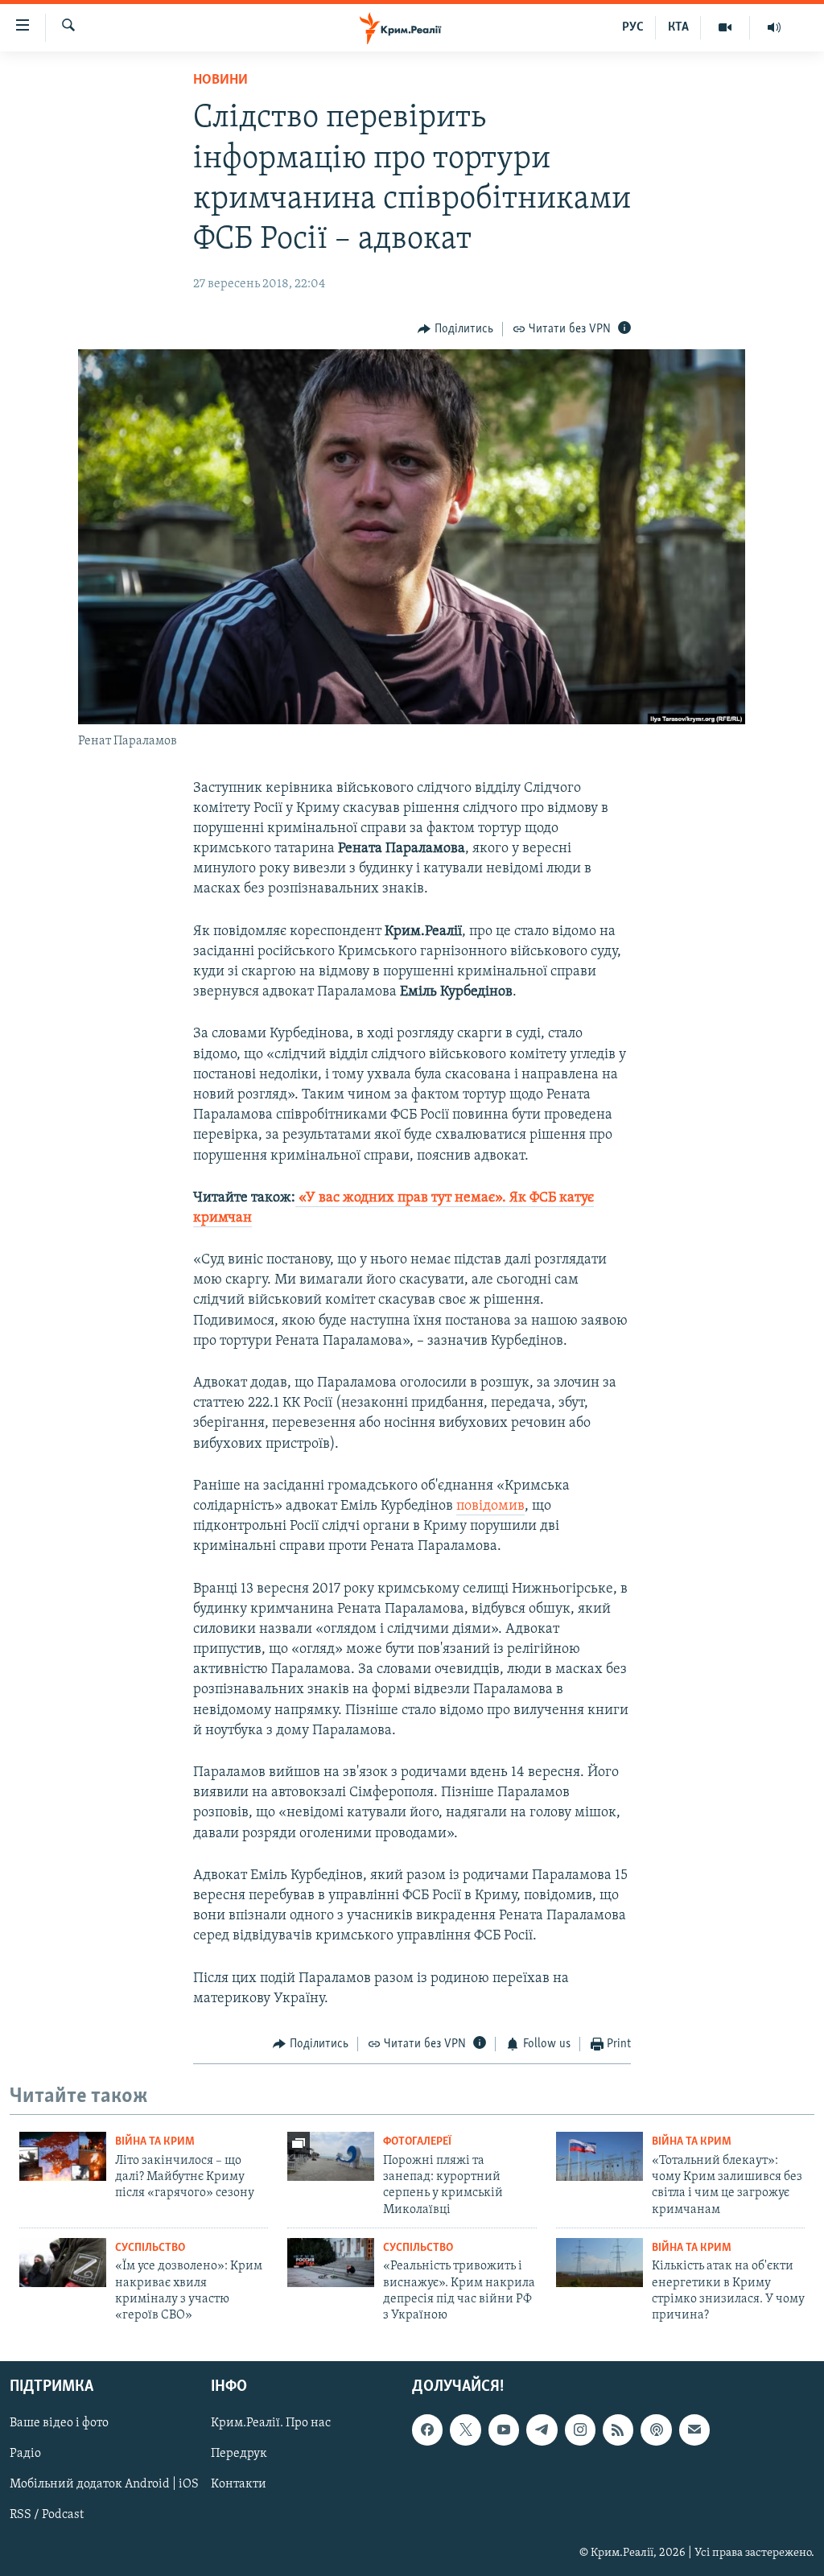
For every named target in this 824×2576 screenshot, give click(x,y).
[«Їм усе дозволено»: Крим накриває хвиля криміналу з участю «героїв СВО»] (63, 2263)
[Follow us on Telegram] (542, 2430)
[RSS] (618, 2430)
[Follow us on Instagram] (580, 2430)
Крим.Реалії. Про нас (271, 2423)
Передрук (239, 2454)
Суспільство (150, 2248)
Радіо (25, 2454)
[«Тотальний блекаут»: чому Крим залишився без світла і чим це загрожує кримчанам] (599, 2156)
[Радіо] (774, 27)
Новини (220, 80)
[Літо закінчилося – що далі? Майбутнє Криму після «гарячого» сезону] (63, 2156)
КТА (678, 27)
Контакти (239, 2484)
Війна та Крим (155, 2142)
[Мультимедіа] (725, 27)
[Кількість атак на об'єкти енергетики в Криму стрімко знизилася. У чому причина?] (599, 2263)
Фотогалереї (417, 2142)
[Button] (455, 329)
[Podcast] (656, 2430)
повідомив (490, 1506)
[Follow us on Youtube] (504, 2430)
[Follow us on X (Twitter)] (465, 2430)
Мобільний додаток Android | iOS (104, 2484)
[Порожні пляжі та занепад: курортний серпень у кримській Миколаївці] (331, 2156)
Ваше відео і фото (59, 2423)
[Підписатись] (694, 2430)
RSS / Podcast (47, 2515)
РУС (633, 27)
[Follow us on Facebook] (427, 2430)
